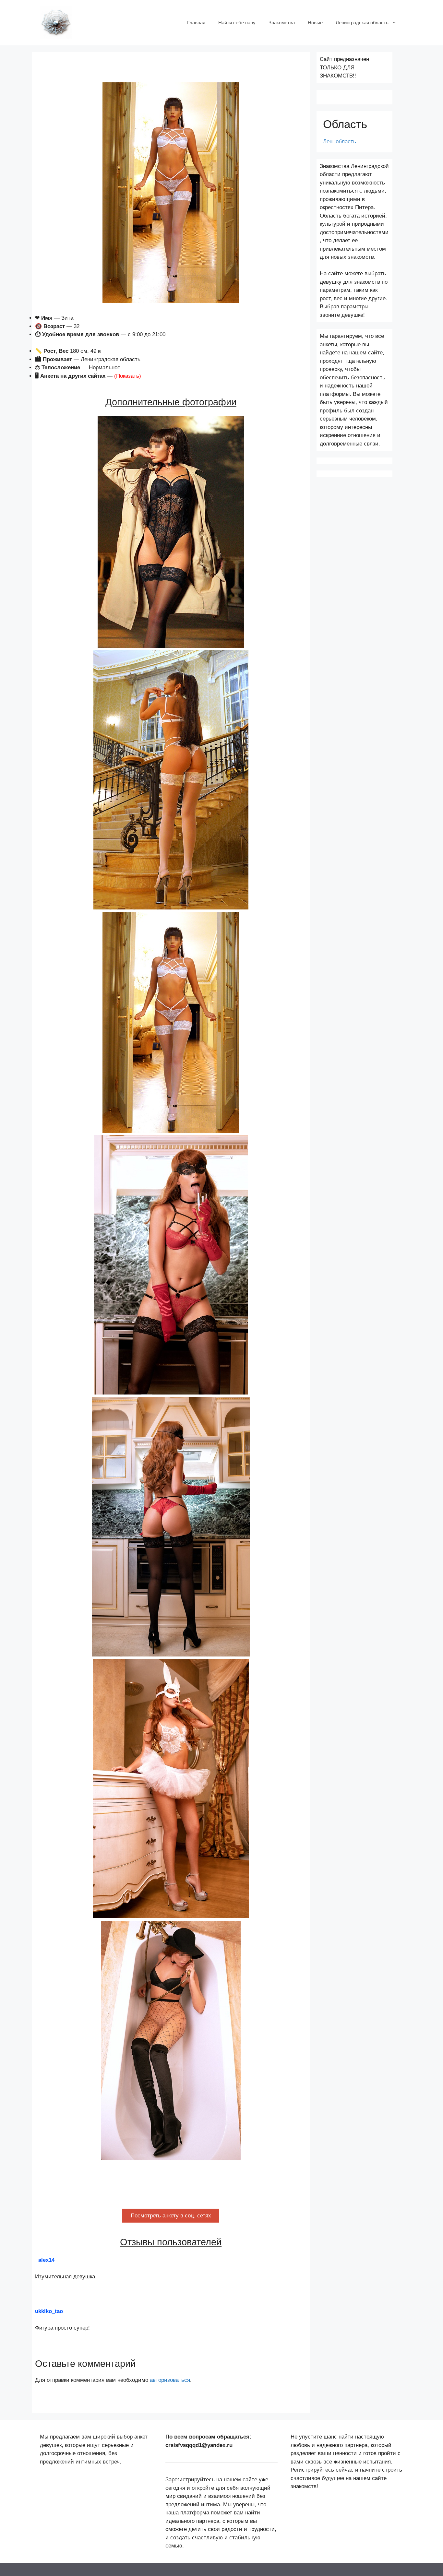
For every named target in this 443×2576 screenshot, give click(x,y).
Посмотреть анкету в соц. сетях (171, 2216)
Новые (315, 23)
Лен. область (340, 142)
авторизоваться (170, 2380)
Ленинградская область (362, 23)
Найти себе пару (237, 23)
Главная (196, 23)
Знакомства (282, 23)
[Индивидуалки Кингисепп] (56, 22)
